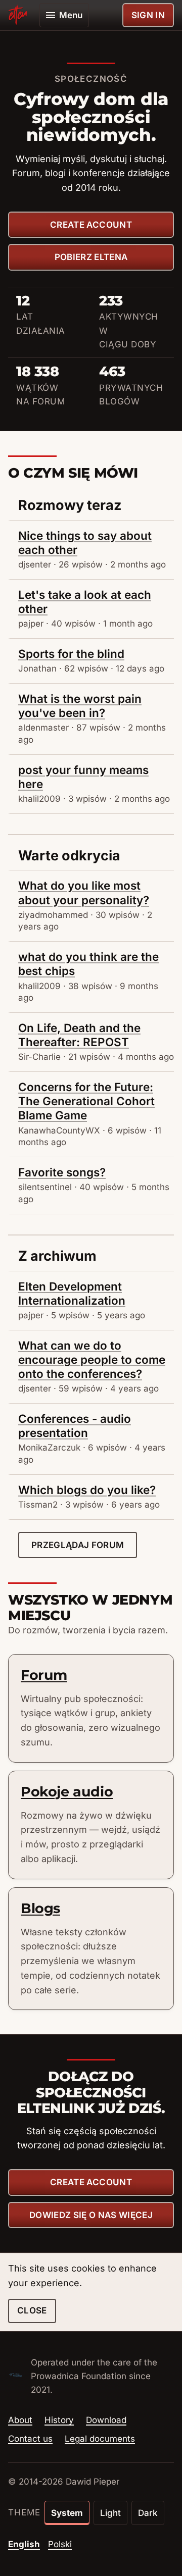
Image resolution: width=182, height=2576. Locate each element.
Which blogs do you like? (87, 1490)
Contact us (30, 2439)
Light (110, 2513)
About (20, 2420)
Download (106, 2420)
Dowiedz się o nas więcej (91, 2215)
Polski (60, 2544)
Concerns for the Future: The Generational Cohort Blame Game (86, 1101)
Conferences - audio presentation (75, 1426)
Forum (44, 1675)
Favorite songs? (62, 1172)
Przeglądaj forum (78, 1545)
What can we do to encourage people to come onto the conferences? (92, 1359)
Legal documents (100, 2439)
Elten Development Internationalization (72, 1293)
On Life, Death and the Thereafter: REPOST (79, 1035)
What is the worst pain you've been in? (80, 706)
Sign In (148, 15)
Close (32, 2310)
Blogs (40, 1908)
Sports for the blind (71, 654)
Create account (91, 225)
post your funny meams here (83, 777)
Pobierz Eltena (91, 257)
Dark (148, 2513)
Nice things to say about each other (85, 543)
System (67, 2513)
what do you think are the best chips (88, 964)
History (59, 2420)
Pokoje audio (67, 1792)
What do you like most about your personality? (84, 892)
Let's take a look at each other (85, 602)
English (24, 2544)
